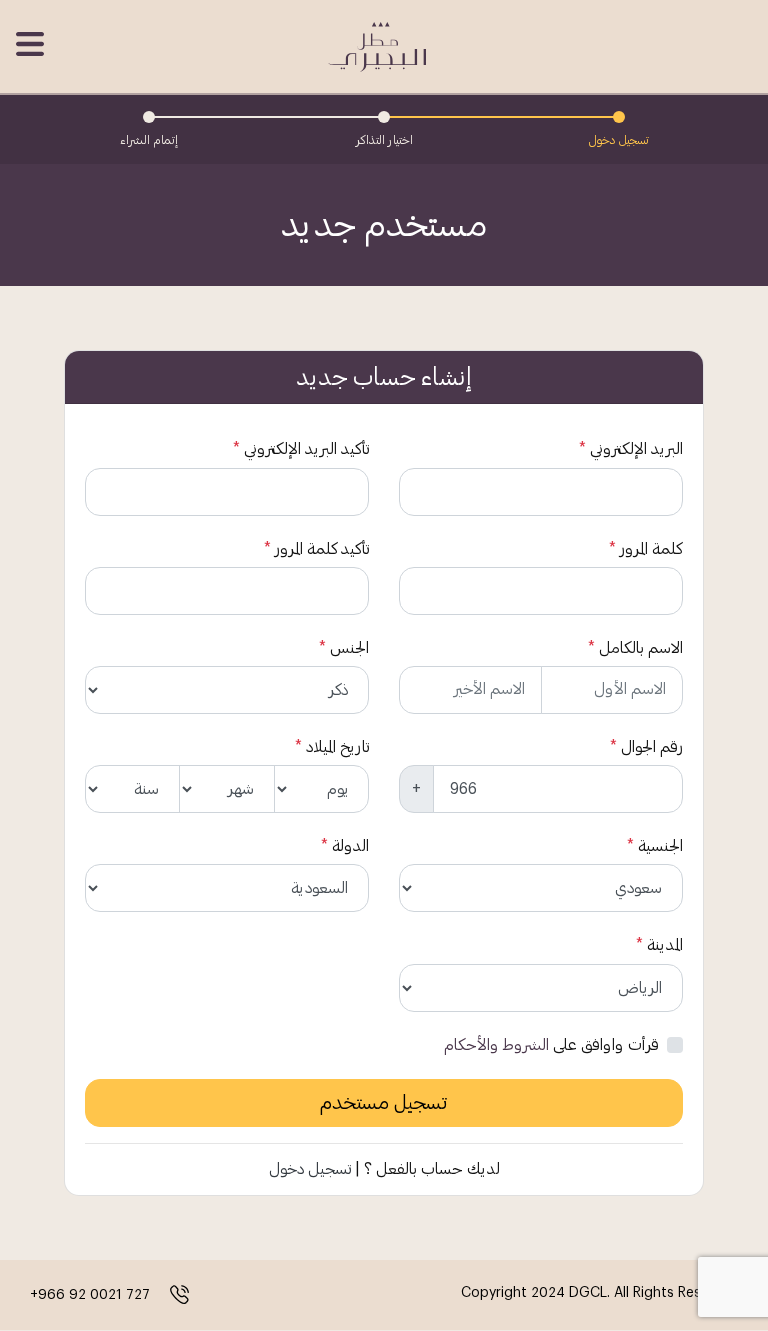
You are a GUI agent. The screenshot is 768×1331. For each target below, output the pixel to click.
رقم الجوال (652, 747)
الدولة (350, 846)
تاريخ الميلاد (337, 747)
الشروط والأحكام (496, 1045)
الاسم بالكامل (641, 648)
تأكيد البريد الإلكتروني (306, 449)
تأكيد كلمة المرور (322, 549)
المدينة (665, 945)
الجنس (349, 648)
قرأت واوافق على (551, 1045)
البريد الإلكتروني (636, 449)
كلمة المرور (651, 549)
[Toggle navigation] (32, 44)
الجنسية (660, 846)
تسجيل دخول (310, 1169)
